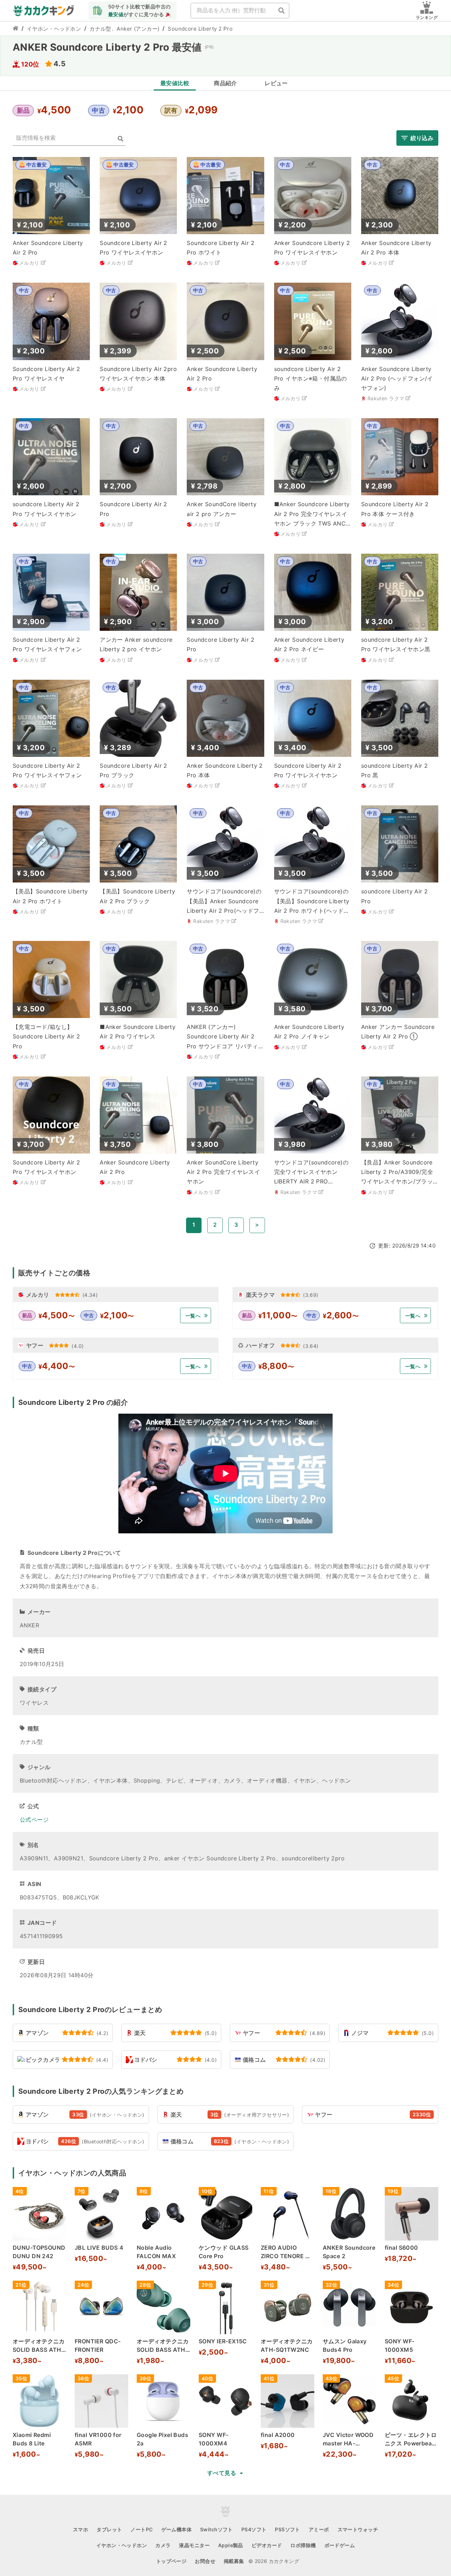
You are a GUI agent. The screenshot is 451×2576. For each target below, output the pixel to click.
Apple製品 (231, 2545)
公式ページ (34, 1820)
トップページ (171, 2561)
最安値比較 (175, 83)
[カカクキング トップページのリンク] (16, 29)
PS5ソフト (288, 2529)
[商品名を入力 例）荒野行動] (282, 11)
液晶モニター (194, 2545)
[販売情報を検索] (121, 139)
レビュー (276, 83)
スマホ (81, 2529)
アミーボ (319, 2529)
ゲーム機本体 (177, 2529)
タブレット (109, 2529)
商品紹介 (225, 83)
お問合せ (205, 2561)
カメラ (163, 2545)
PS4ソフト (254, 2529)
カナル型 (100, 29)
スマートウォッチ (358, 2529)
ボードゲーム (340, 2545)
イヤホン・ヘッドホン (54, 29)
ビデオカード (267, 2545)
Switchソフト (217, 2529)
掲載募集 (234, 2561)
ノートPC (141, 2529)
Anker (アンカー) (138, 29)
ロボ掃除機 (303, 2545)
